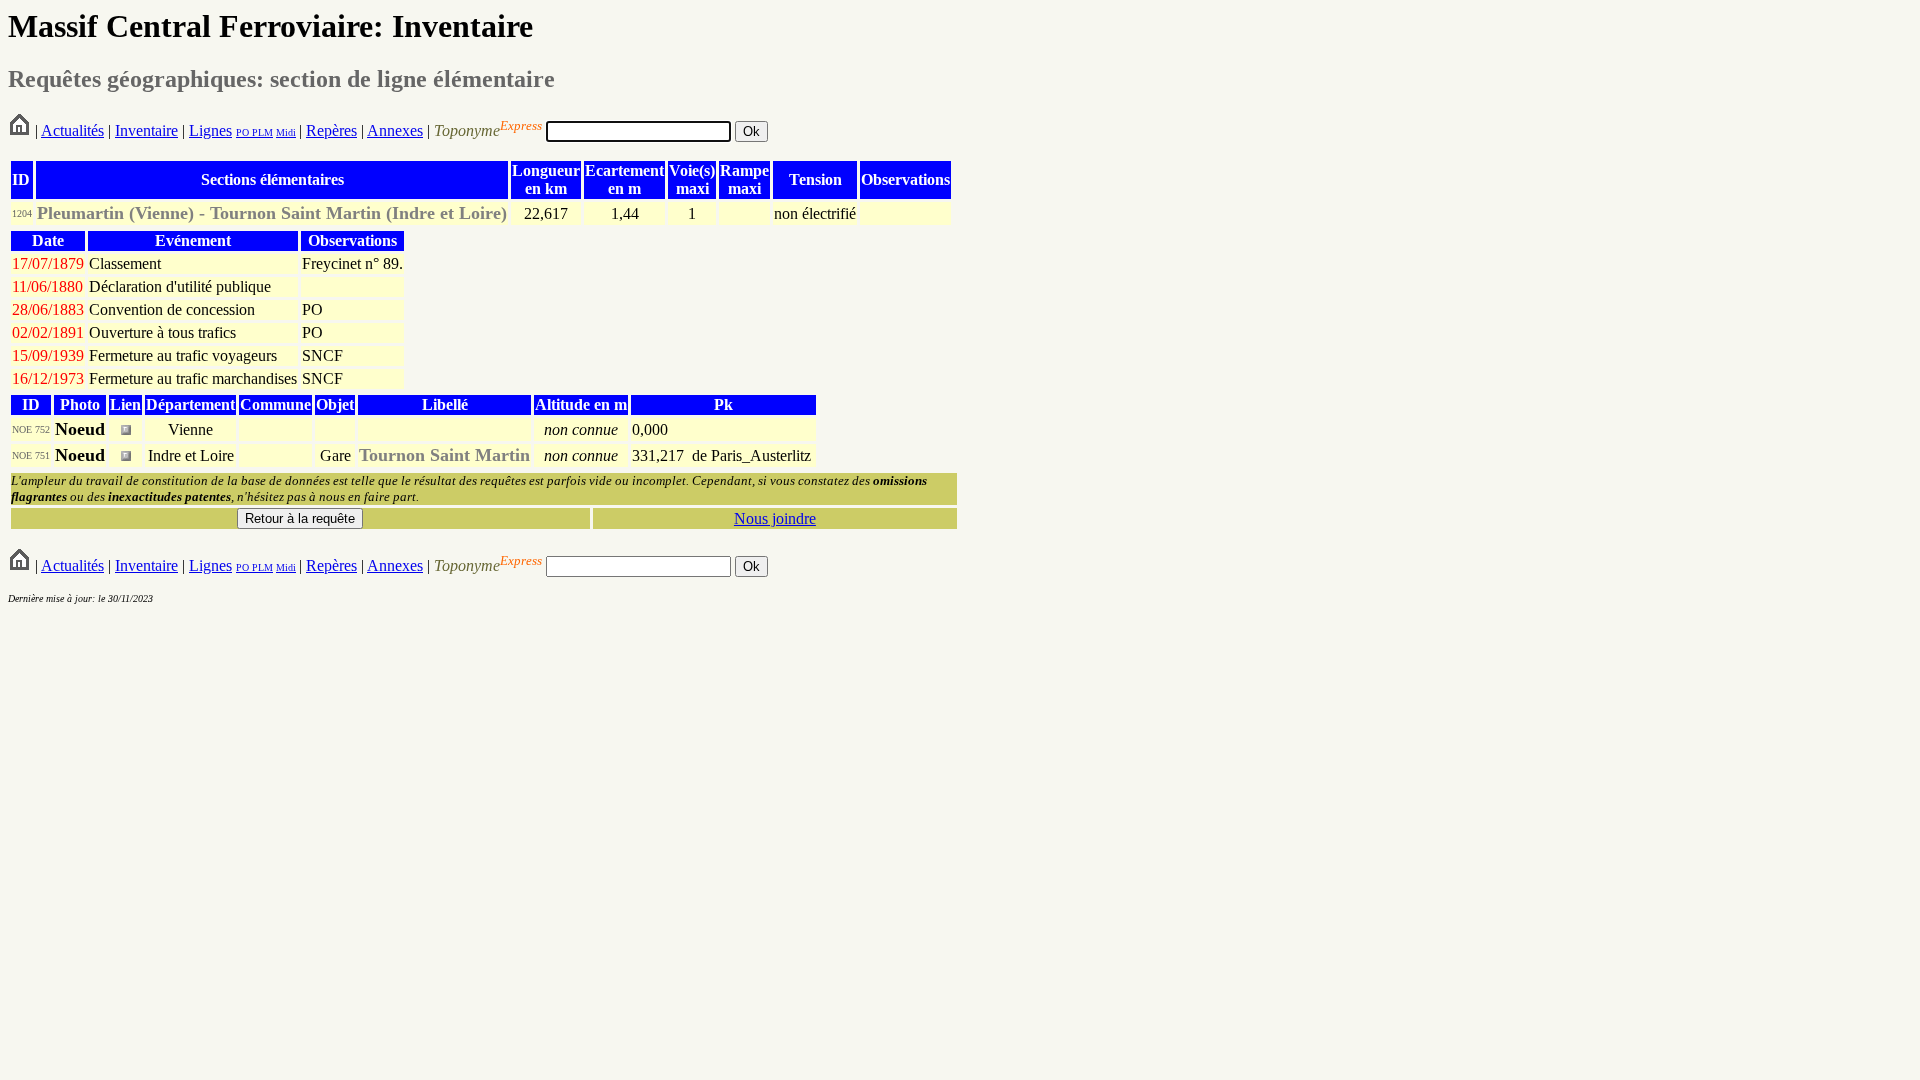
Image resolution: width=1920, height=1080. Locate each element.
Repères (331, 130)
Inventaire (146, 130)
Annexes (395, 130)
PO (242, 132)
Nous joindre (775, 518)
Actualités (72, 130)
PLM (261, 132)
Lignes (210, 130)
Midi (286, 132)
